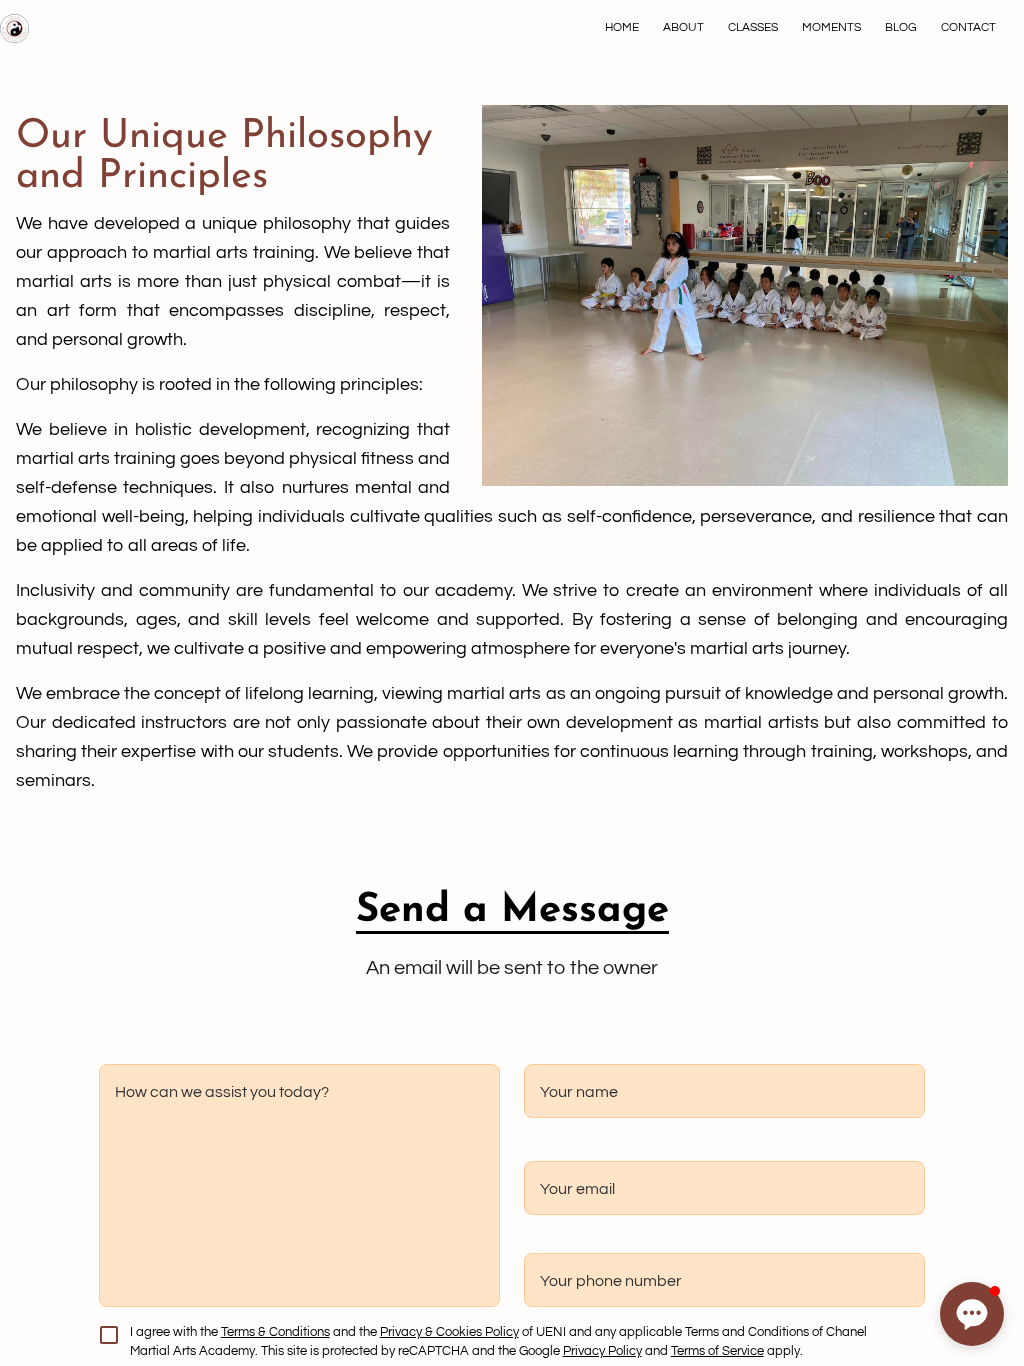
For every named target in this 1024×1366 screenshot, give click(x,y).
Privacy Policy (602, 1351)
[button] (972, 1314)
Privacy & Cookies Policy (449, 1332)
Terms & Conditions (275, 1332)
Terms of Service (717, 1351)
